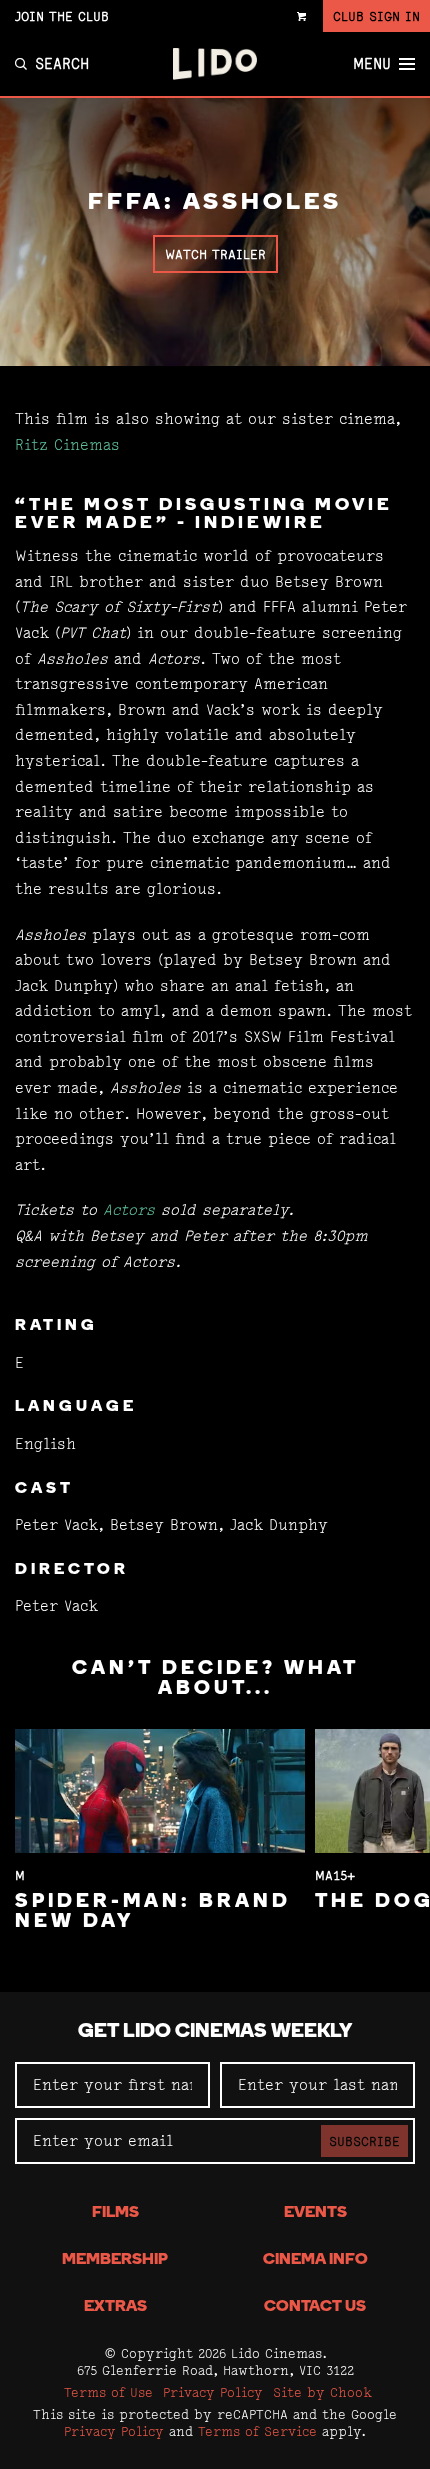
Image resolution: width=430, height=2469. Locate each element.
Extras (115, 2307)
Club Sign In (376, 16)
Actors (129, 1209)
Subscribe (364, 2141)
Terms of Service (257, 2431)
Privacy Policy (213, 2392)
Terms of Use (108, 2392)
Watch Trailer (215, 254)
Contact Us (315, 2307)
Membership (115, 2260)
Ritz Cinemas (67, 444)
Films (115, 2213)
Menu (372, 64)
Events (315, 2213)
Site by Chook (322, 2392)
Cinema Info (315, 2260)
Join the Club (62, 16)
